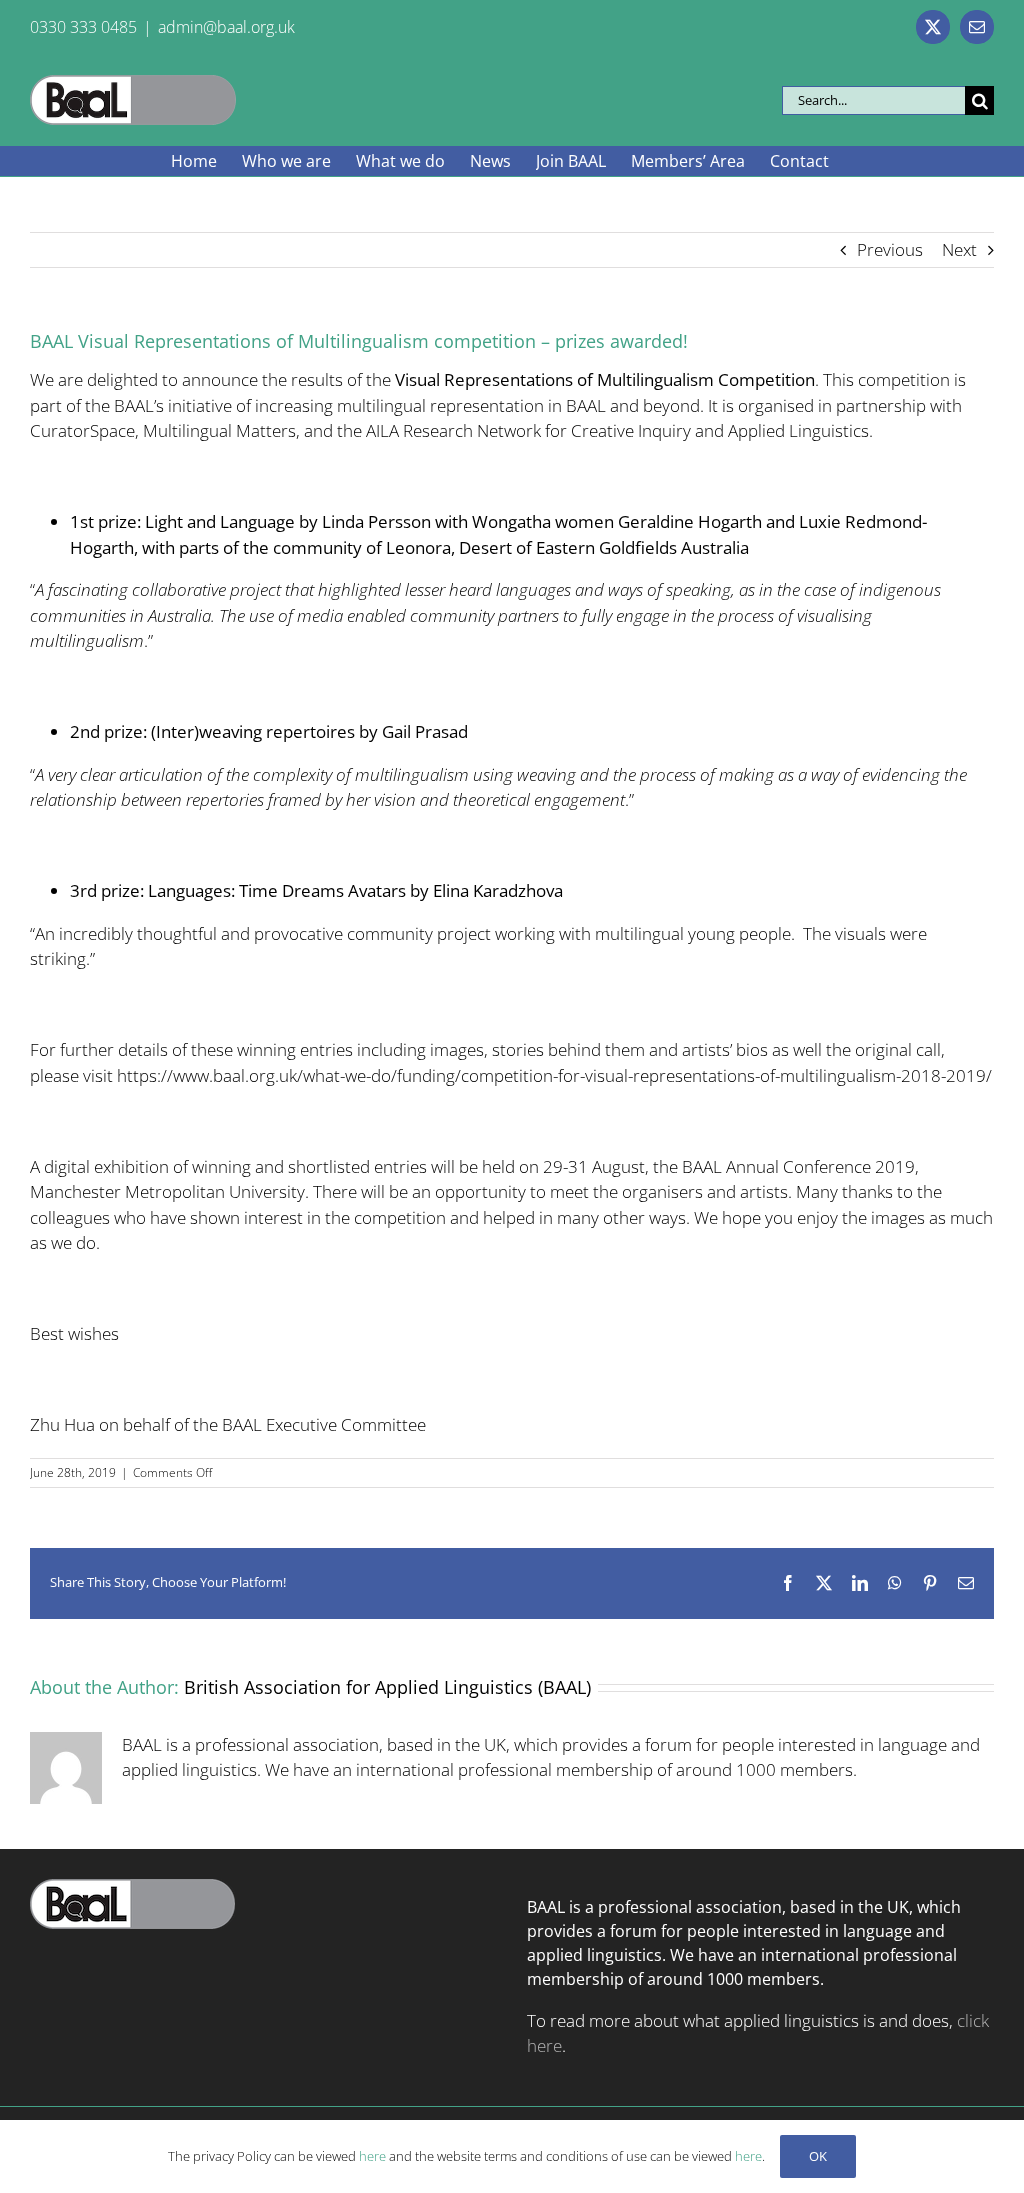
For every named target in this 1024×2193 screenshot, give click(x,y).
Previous (890, 249)
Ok (818, 2156)
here (372, 2156)
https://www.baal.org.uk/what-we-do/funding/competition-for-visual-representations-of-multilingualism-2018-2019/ (554, 1075)
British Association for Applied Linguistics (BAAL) (387, 1687)
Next (959, 249)
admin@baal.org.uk (226, 27)
